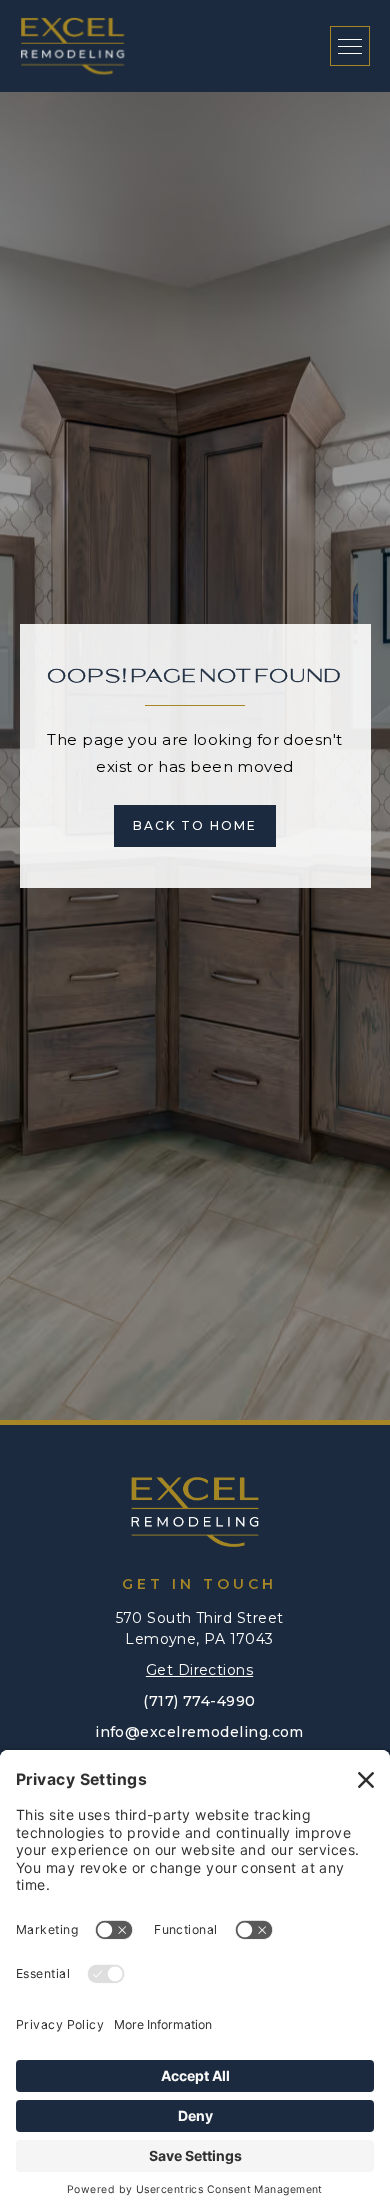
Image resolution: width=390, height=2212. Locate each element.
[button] (350, 46)
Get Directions (199, 1670)
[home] (72, 46)
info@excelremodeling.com (199, 1732)
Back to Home (195, 825)
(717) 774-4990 (199, 1701)
